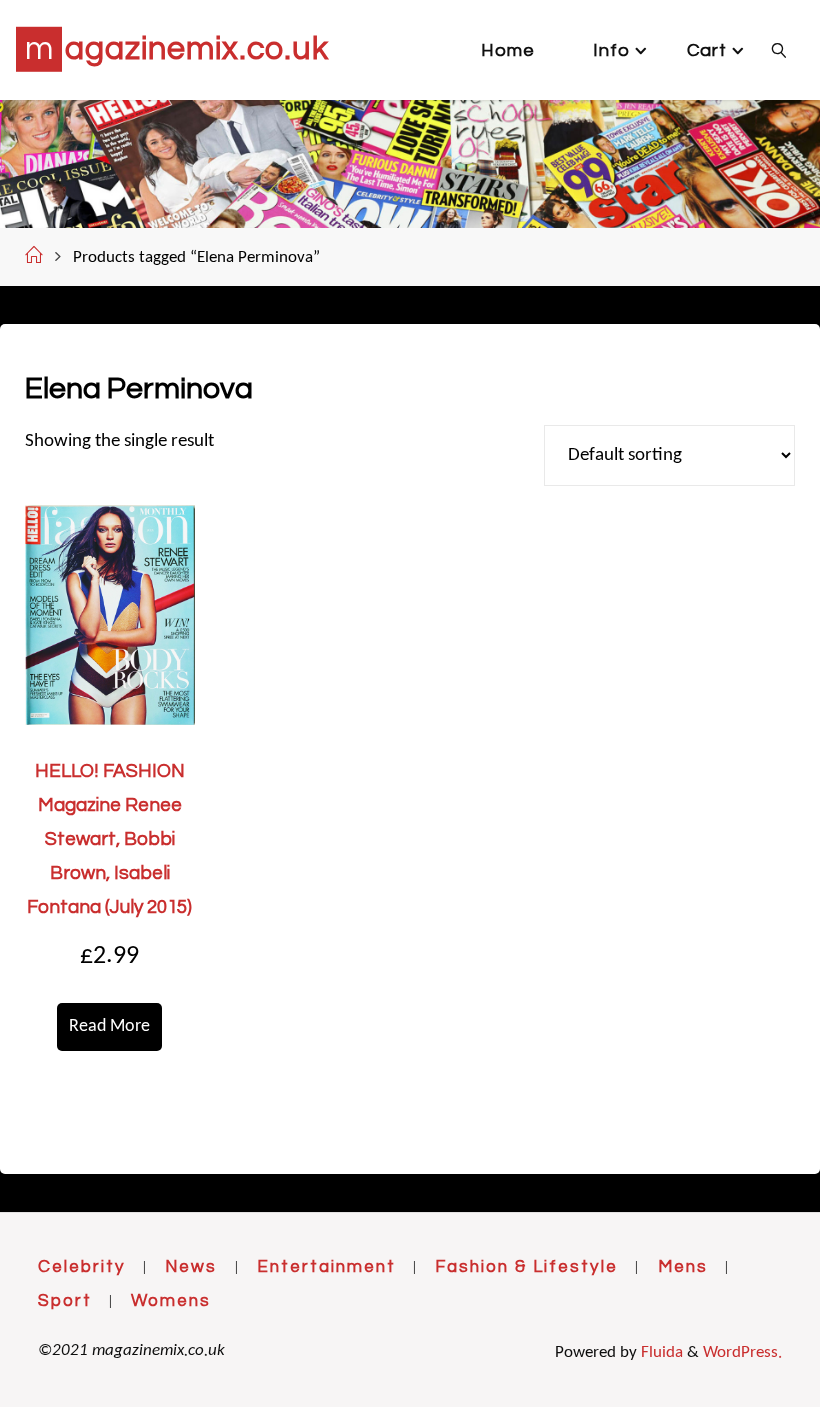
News (191, 1267)
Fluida (660, 1352)
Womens (171, 1301)
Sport (65, 1301)
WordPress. (742, 1352)
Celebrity (82, 1267)
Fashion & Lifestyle (526, 1267)
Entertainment (326, 1267)
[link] (779, 50)
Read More (109, 1026)
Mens (683, 1267)
